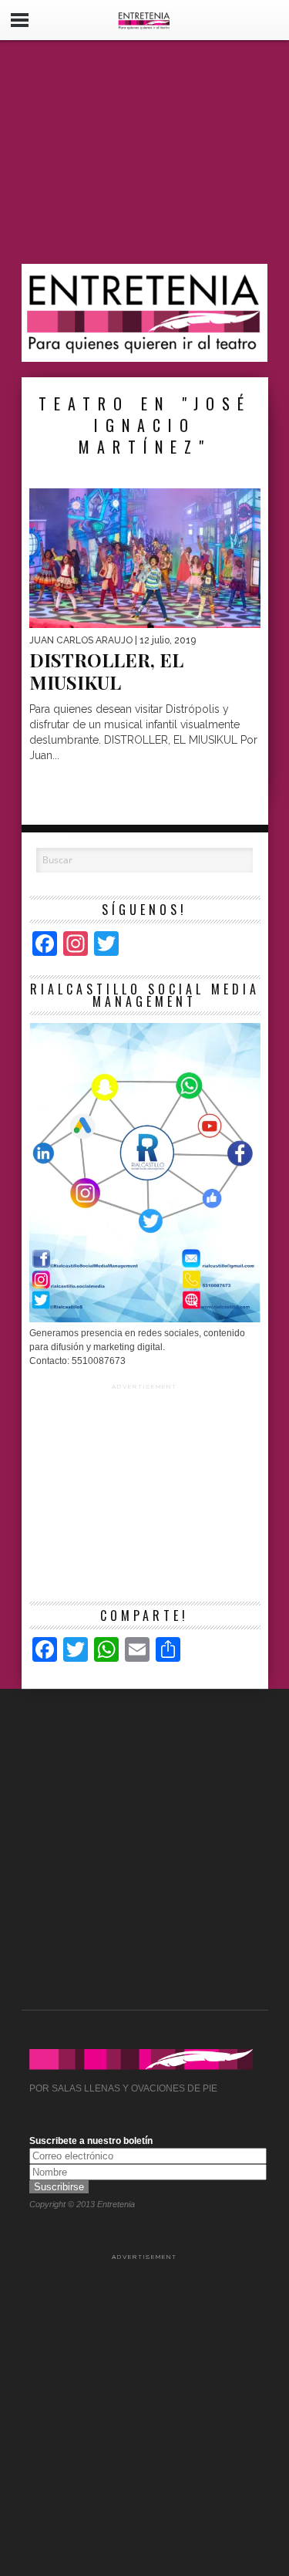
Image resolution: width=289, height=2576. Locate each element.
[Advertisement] (145, 152)
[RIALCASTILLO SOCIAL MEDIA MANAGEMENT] (145, 1319)
